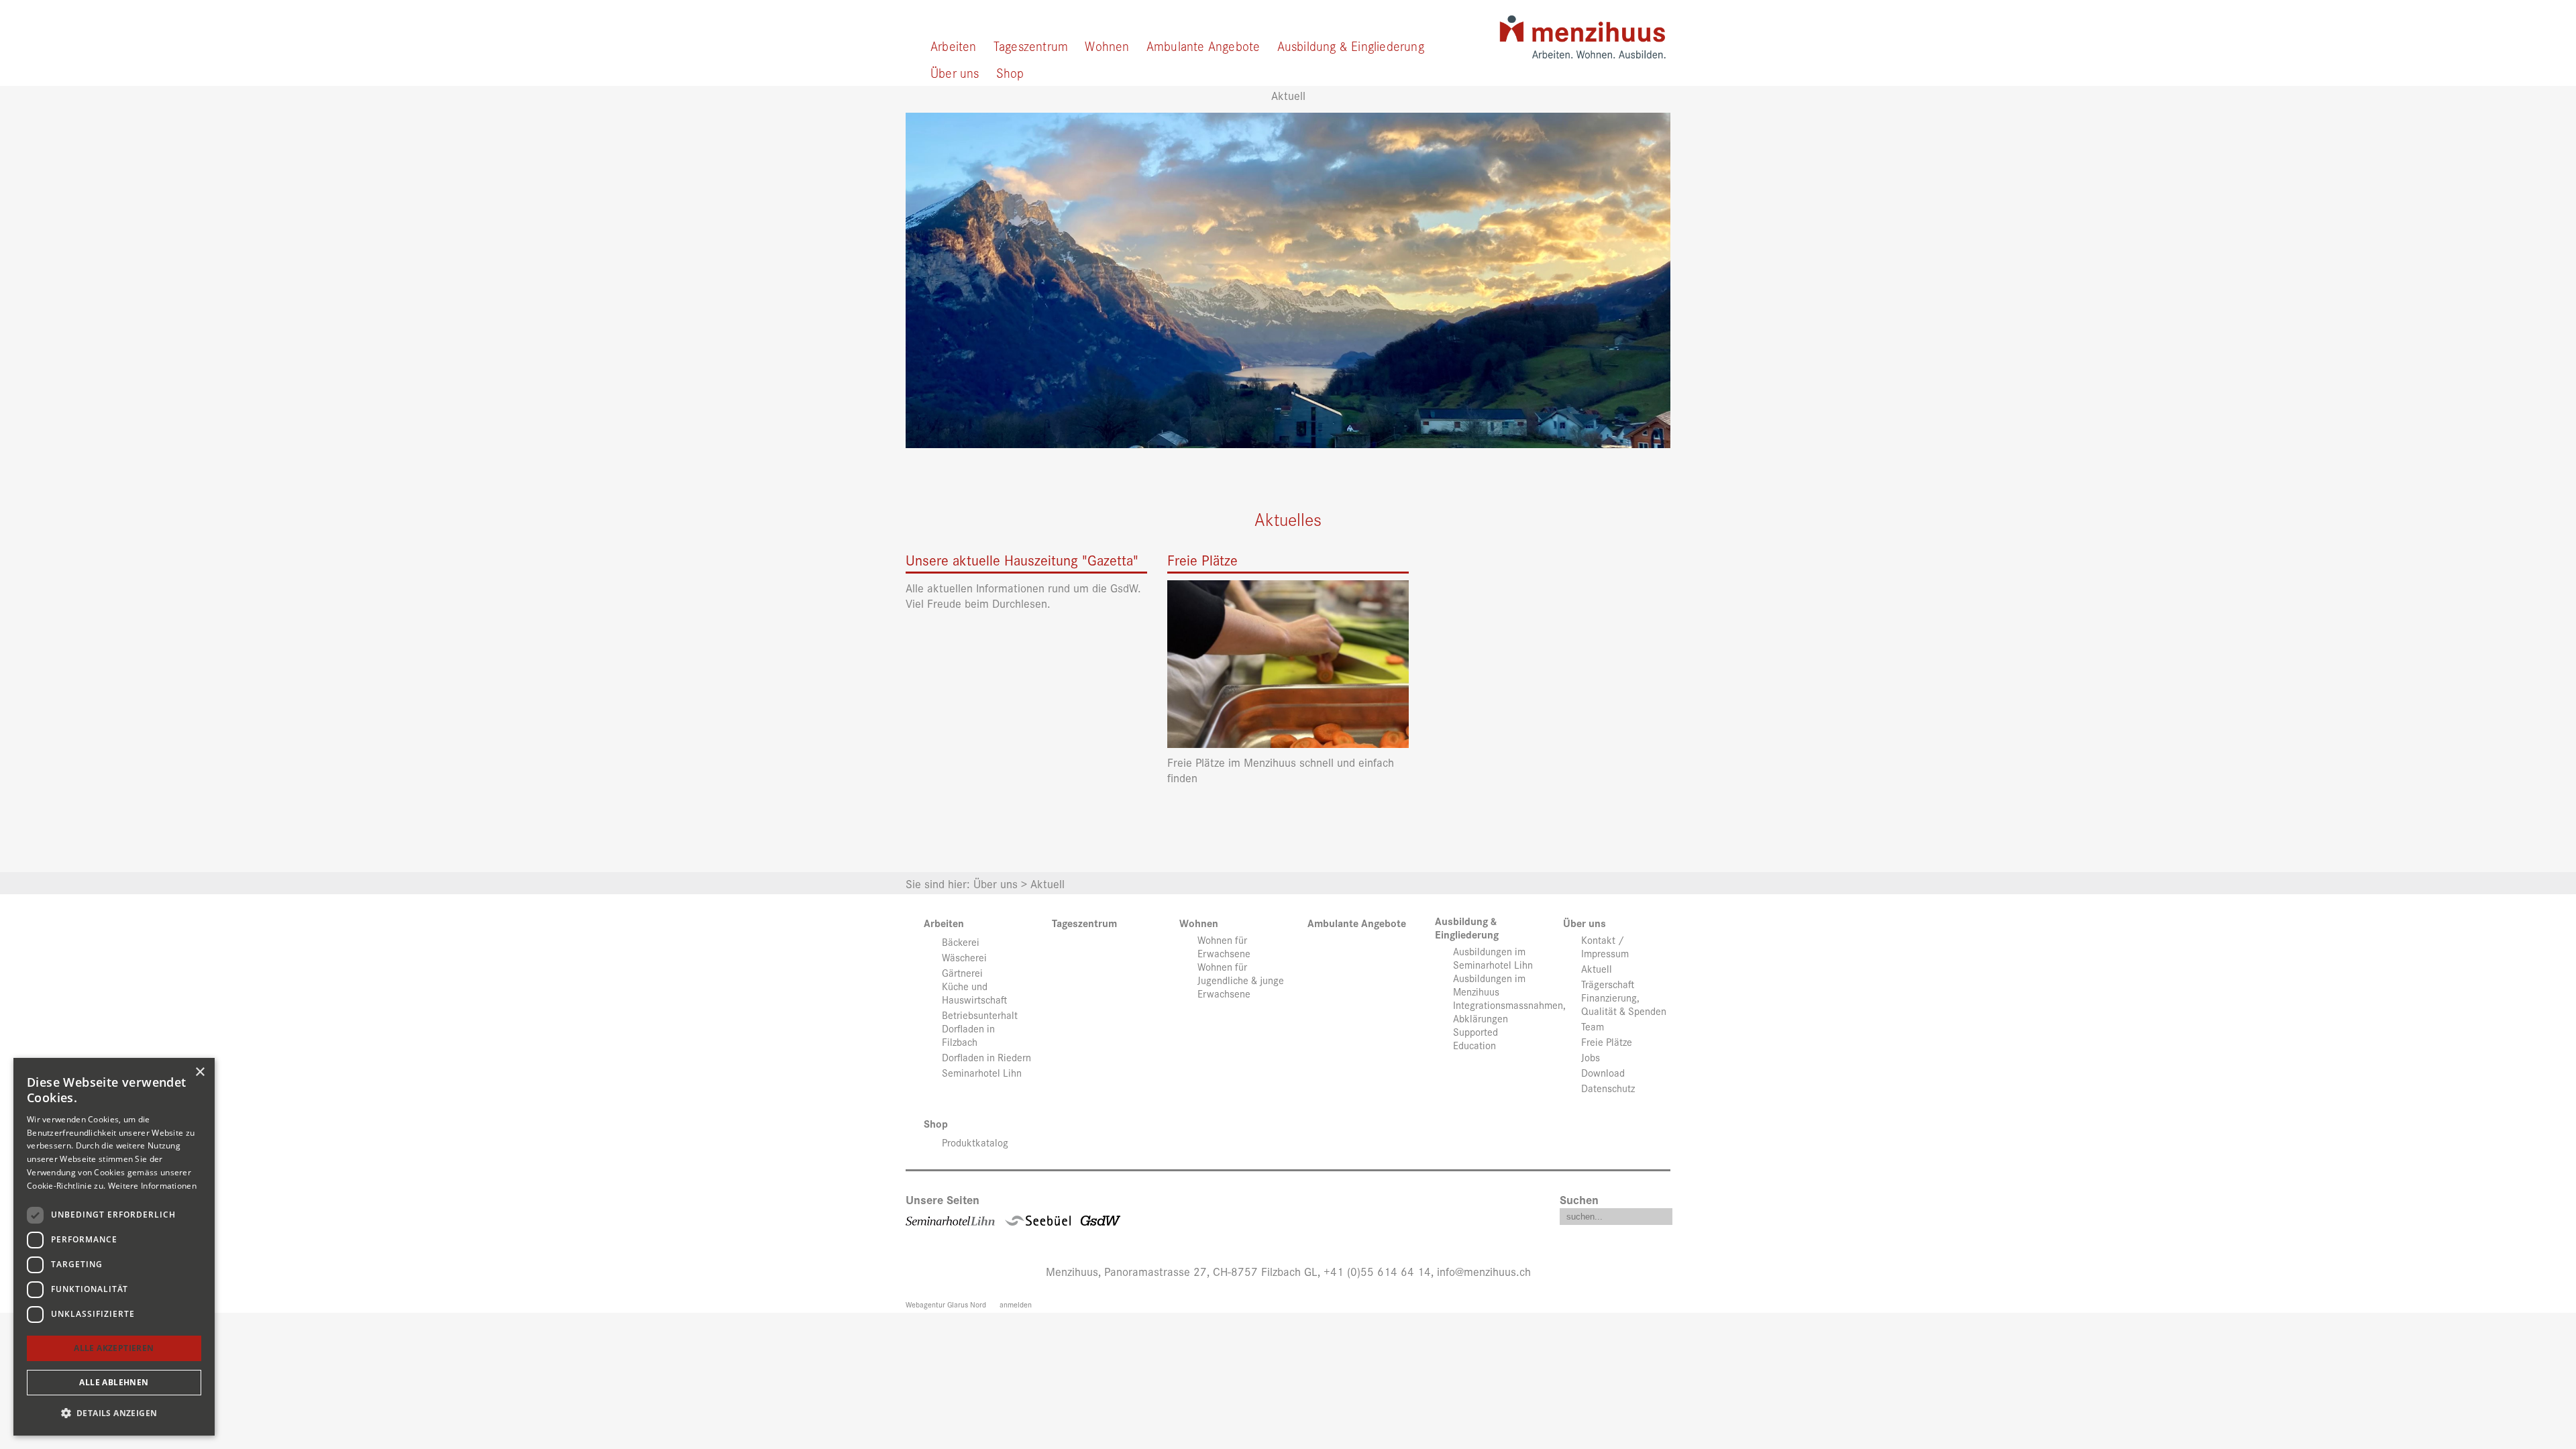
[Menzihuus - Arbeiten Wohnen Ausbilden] (1582, 32)
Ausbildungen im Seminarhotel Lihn (1493, 958)
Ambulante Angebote (1203, 45)
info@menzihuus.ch (1484, 1271)
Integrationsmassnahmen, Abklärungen (1509, 1012)
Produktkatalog (975, 1142)
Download (1603, 1073)
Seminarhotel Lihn (982, 1073)
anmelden (1016, 1304)
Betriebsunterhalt (980, 1015)
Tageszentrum (1031, 45)
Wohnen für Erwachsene (1224, 947)
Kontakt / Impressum (1605, 947)
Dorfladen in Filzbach (968, 1035)
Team (1593, 1026)
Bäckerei (961, 942)
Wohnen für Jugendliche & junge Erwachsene (1241, 980)
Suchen (1579, 1199)
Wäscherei (964, 957)
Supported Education (1475, 1038)
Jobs (1591, 1057)
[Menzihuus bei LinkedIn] (1271, 1217)
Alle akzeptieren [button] (114, 1348)
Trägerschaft (1608, 984)
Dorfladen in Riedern (986, 1057)
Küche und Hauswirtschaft (974, 993)
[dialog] (114, 1247)
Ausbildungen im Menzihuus (1489, 985)
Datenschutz (1608, 1088)
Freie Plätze (1607, 1042)
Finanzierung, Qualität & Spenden (1624, 1004)
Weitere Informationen (152, 1186)
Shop (1010, 72)
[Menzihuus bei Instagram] (1306, 1217)
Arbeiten (954, 45)
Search (1662, 1214)
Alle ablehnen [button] (114, 1382)
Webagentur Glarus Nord (946, 1304)
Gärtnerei (962, 973)
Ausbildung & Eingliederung (1351, 45)
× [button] (200, 1072)
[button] (114, 1413)
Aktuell (1597, 969)
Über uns (955, 72)
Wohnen (1107, 45)
